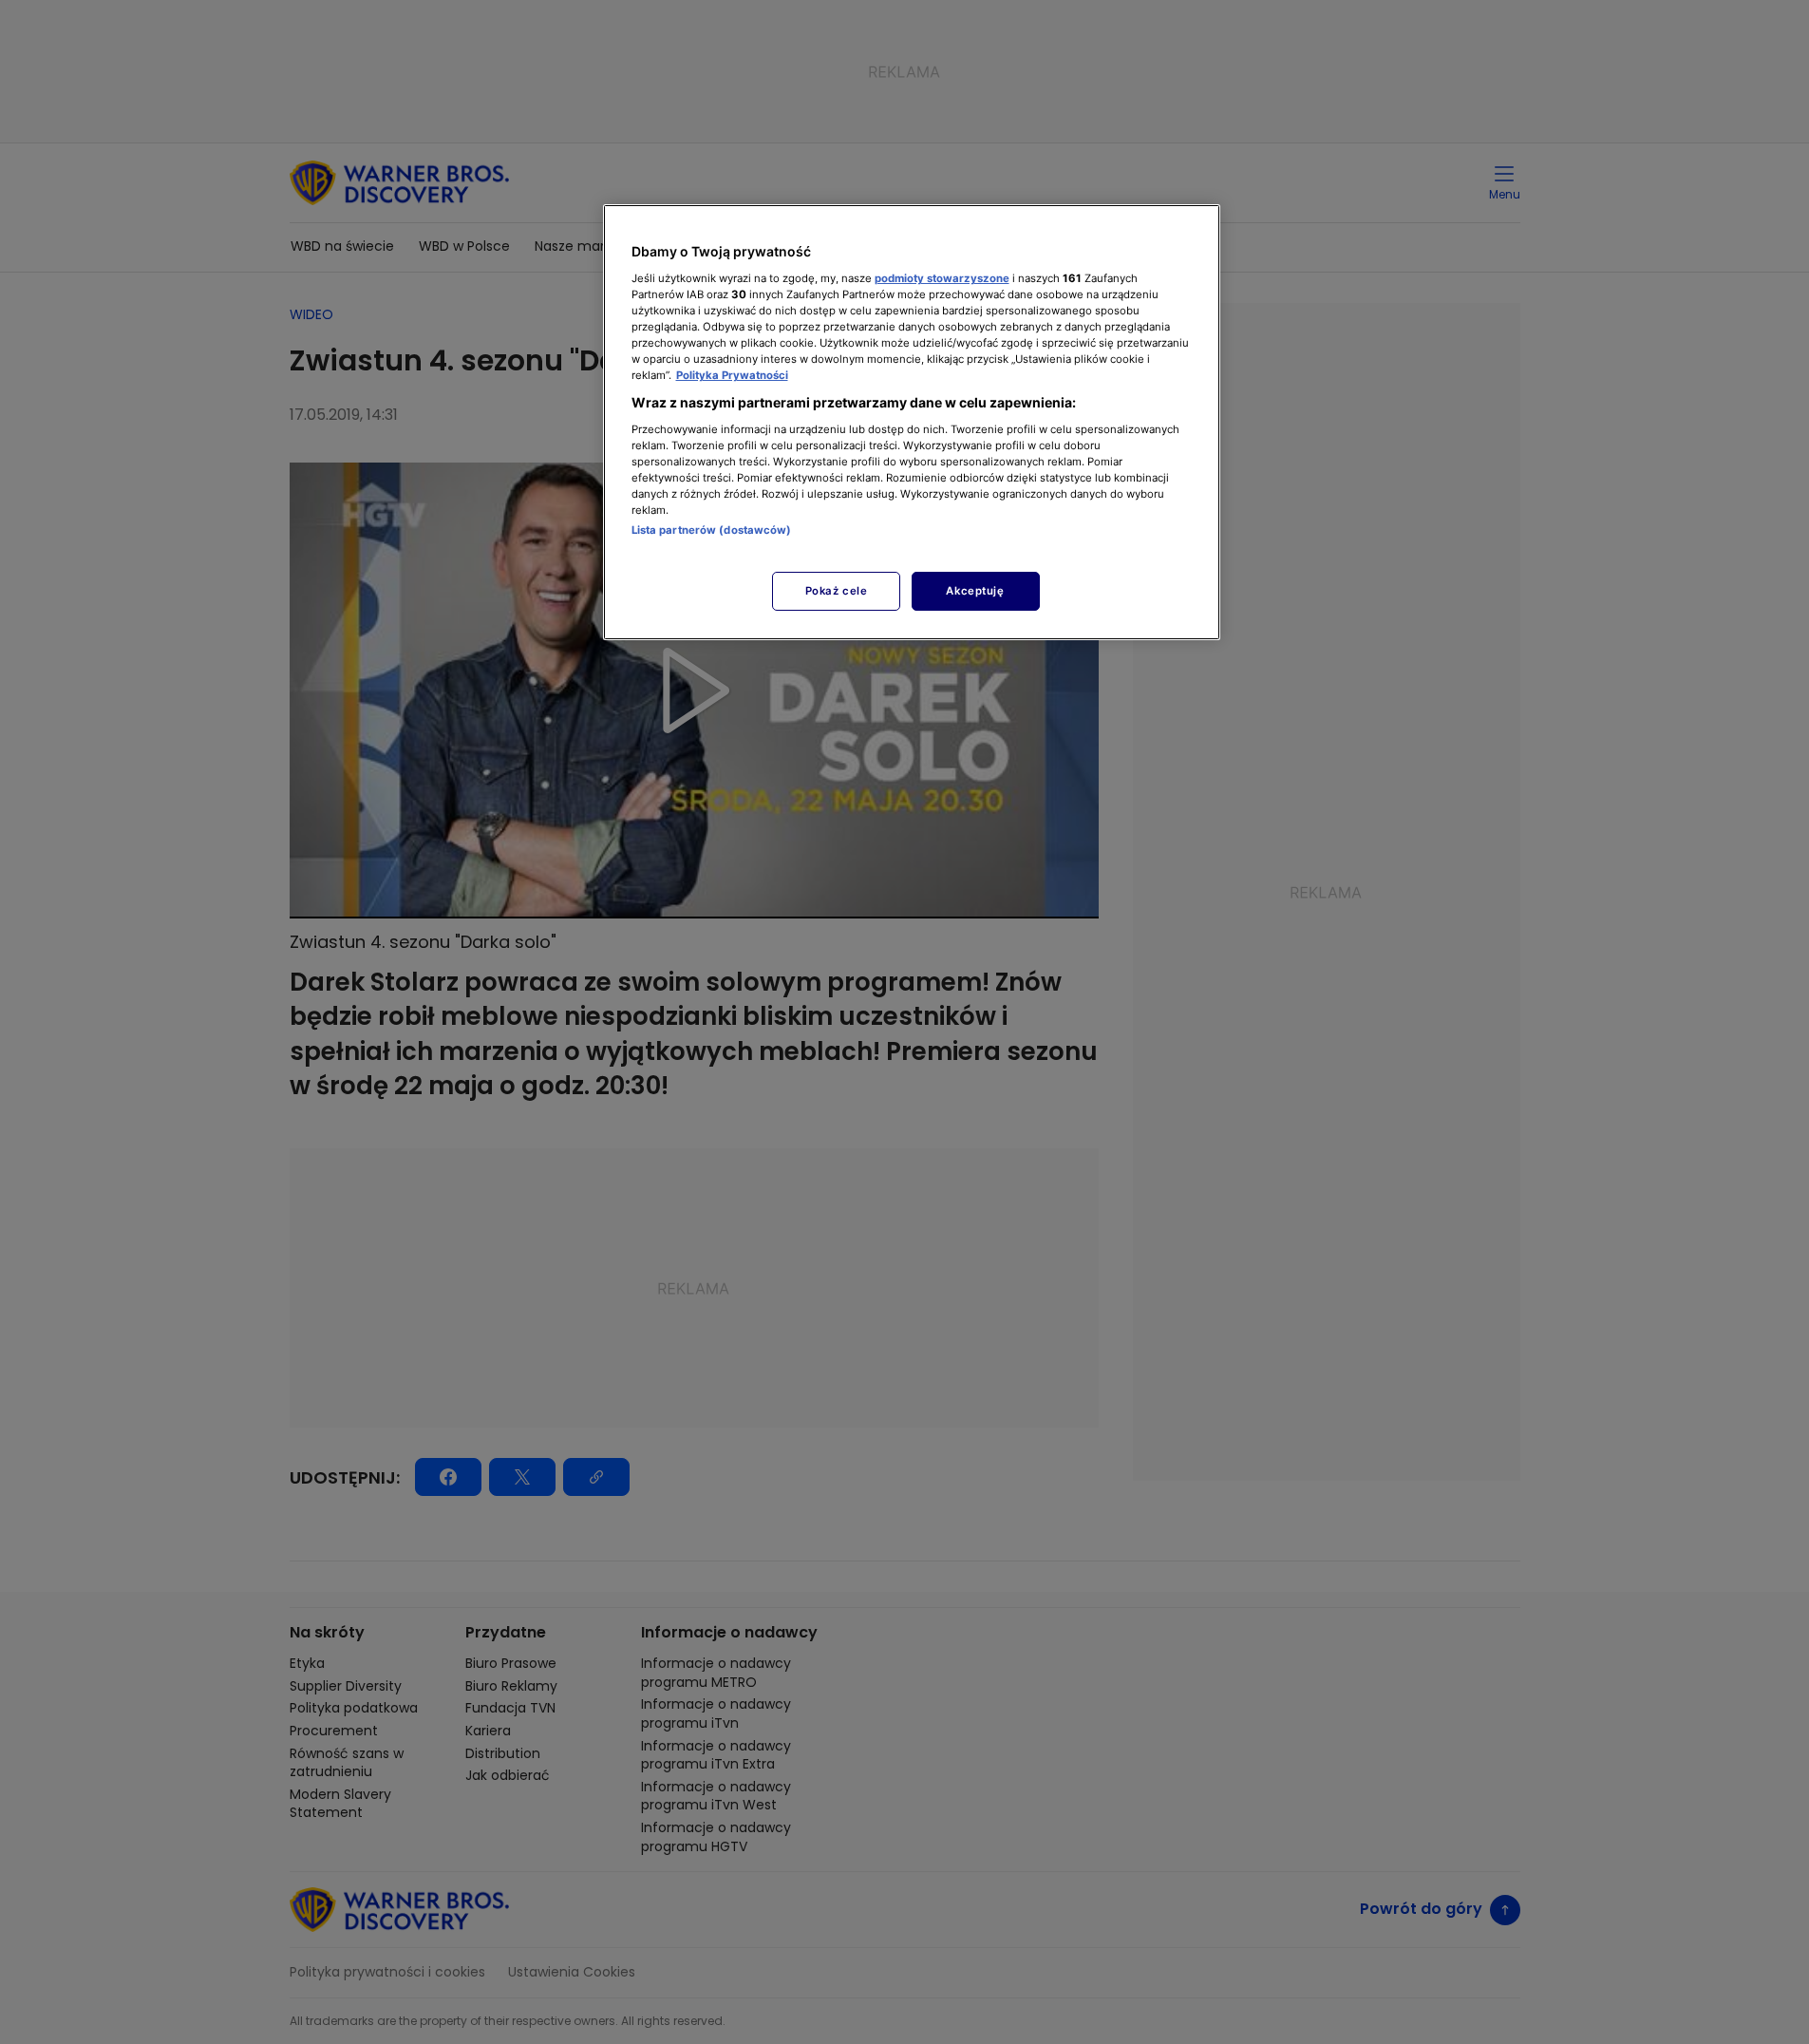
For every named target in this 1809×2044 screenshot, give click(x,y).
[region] (912, 422)
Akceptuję (975, 591)
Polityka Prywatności (732, 375)
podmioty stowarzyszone (942, 278)
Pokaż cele (837, 591)
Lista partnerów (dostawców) (712, 530)
